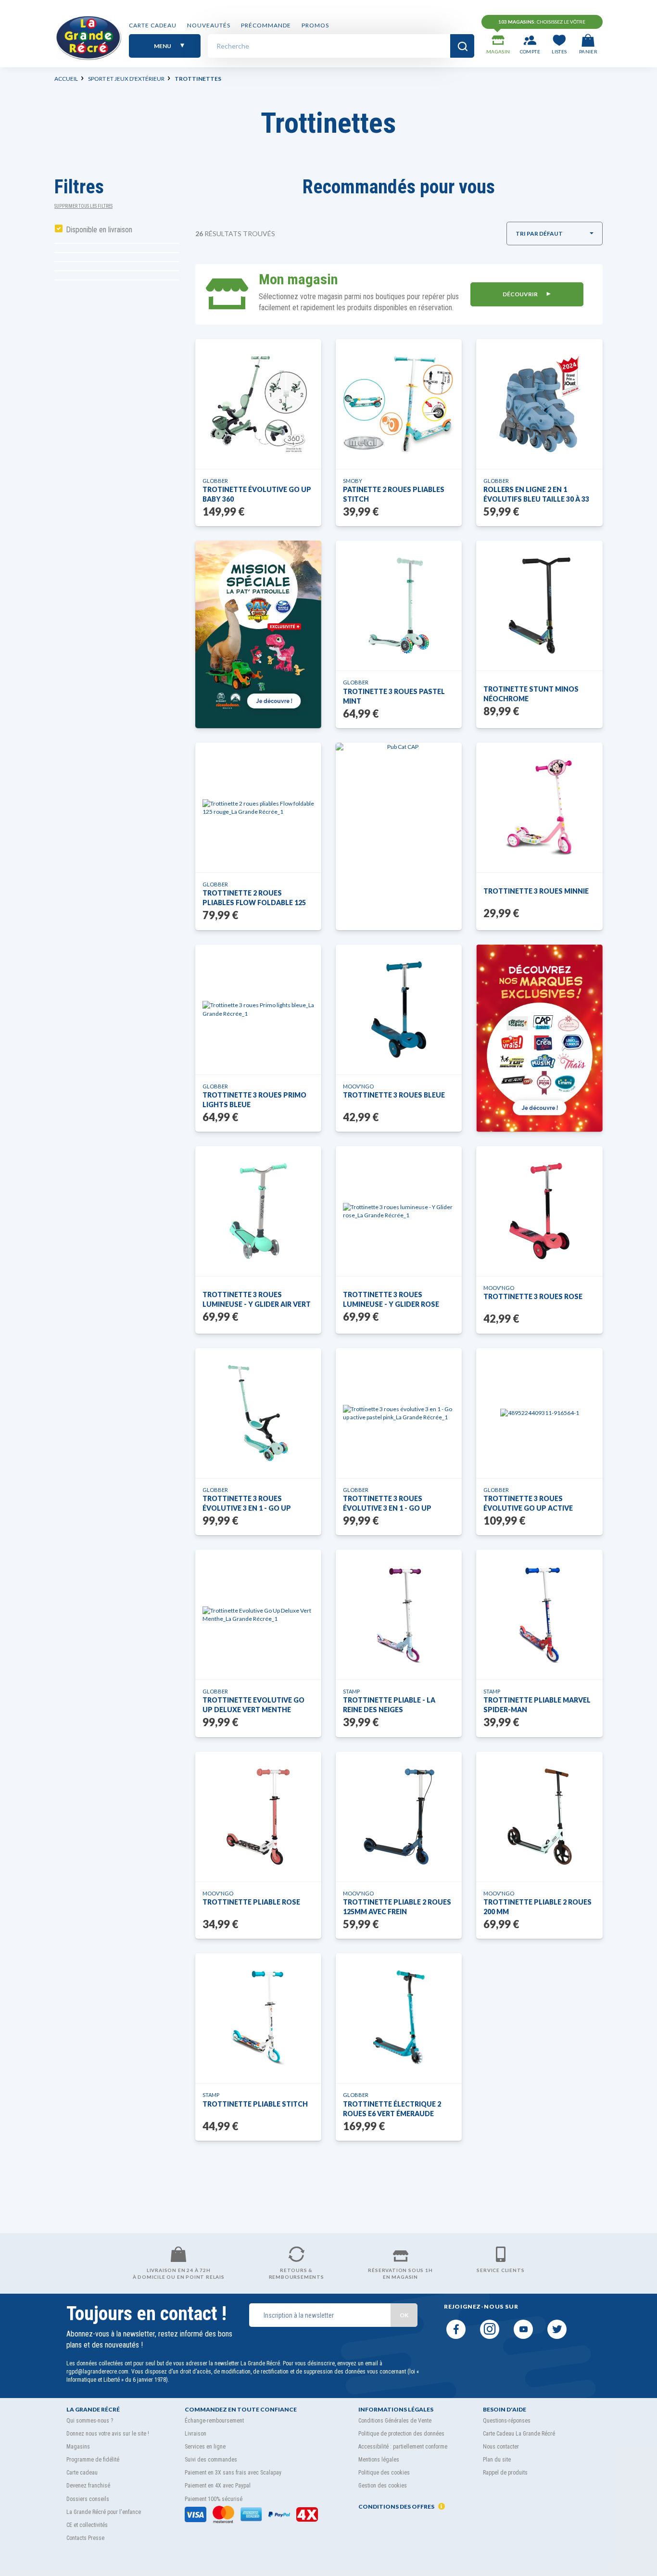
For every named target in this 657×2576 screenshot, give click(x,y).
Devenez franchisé (88, 2486)
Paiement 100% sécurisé (214, 2499)
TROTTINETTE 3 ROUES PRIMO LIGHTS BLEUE (254, 1100)
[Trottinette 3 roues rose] (539, 1211)
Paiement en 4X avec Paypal (218, 2486)
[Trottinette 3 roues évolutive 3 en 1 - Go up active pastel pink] (399, 1413)
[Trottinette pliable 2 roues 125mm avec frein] (399, 1817)
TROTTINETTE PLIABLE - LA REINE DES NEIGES (389, 1705)
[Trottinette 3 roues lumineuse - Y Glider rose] (399, 1211)
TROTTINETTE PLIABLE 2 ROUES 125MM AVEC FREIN (397, 1907)
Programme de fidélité (93, 2460)
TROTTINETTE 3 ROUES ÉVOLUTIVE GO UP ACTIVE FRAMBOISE (528, 1504)
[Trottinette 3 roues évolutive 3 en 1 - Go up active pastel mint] (258, 1413)
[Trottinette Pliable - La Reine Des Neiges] (399, 1615)
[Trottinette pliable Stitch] (258, 2018)
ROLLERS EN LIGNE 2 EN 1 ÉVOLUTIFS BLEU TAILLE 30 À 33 (536, 494)
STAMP (351, 1691)
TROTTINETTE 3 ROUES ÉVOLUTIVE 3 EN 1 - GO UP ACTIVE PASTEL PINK (387, 1504)
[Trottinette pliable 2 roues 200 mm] (540, 1817)
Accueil (66, 79)
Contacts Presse (85, 2538)
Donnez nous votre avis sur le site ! (108, 2434)
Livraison (196, 2434)
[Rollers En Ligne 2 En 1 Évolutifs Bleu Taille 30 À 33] (540, 404)
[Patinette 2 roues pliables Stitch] (399, 404)
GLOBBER (215, 481)
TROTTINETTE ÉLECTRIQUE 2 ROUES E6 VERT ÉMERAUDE (392, 2109)
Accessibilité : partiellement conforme (403, 2447)
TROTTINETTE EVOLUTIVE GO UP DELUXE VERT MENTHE (253, 1705)
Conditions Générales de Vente (395, 2421)
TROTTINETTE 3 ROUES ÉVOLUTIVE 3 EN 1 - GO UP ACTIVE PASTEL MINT (247, 1504)
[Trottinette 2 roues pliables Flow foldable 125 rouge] (258, 808)
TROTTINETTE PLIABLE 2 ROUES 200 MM (537, 1907)
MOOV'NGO (358, 1086)
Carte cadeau (153, 25)
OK (404, 2315)
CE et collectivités (87, 2525)
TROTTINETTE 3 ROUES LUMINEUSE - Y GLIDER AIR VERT (257, 1299)
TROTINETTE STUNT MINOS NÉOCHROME (531, 694)
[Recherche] (462, 46)
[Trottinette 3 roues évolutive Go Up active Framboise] (540, 1413)
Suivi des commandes (211, 2460)
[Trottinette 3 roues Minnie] (540, 808)
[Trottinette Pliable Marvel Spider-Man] (540, 1615)
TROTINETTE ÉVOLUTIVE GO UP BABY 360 (257, 494)
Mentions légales (379, 2460)
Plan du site (497, 2460)
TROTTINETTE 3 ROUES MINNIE (536, 891)
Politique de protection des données (401, 2434)
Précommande (266, 25)
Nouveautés (209, 25)
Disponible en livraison (99, 230)
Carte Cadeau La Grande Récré (519, 2434)
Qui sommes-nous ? (90, 2421)
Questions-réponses (507, 2421)
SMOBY (353, 481)
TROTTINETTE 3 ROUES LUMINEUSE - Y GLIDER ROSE (391, 1299)
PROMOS (315, 25)
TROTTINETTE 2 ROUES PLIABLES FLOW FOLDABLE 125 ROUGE (254, 898)
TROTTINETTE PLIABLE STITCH (255, 2104)
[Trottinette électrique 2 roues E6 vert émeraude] (399, 2018)
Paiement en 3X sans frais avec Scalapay (233, 2473)
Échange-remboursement (214, 2421)
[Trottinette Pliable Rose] (258, 1817)
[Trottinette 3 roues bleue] (399, 1010)
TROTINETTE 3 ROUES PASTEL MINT (394, 696)
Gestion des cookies (383, 2486)
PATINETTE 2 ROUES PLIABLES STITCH (394, 494)
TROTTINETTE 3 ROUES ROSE (533, 1296)
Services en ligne (205, 2447)
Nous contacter (501, 2447)
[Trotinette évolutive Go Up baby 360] (258, 404)
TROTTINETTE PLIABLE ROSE (251, 1902)
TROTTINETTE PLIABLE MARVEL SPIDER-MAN (537, 1705)
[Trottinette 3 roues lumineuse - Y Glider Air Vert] (258, 1211)
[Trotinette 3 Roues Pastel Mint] (399, 606)
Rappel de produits (505, 2473)
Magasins (78, 2447)
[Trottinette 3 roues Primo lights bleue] (258, 1009)
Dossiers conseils (88, 2499)
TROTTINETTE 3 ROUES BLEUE (394, 1095)
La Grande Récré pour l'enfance (104, 2512)
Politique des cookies (384, 2473)
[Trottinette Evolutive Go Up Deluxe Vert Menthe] (258, 1615)
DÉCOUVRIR (521, 294)
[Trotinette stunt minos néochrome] (540, 606)
